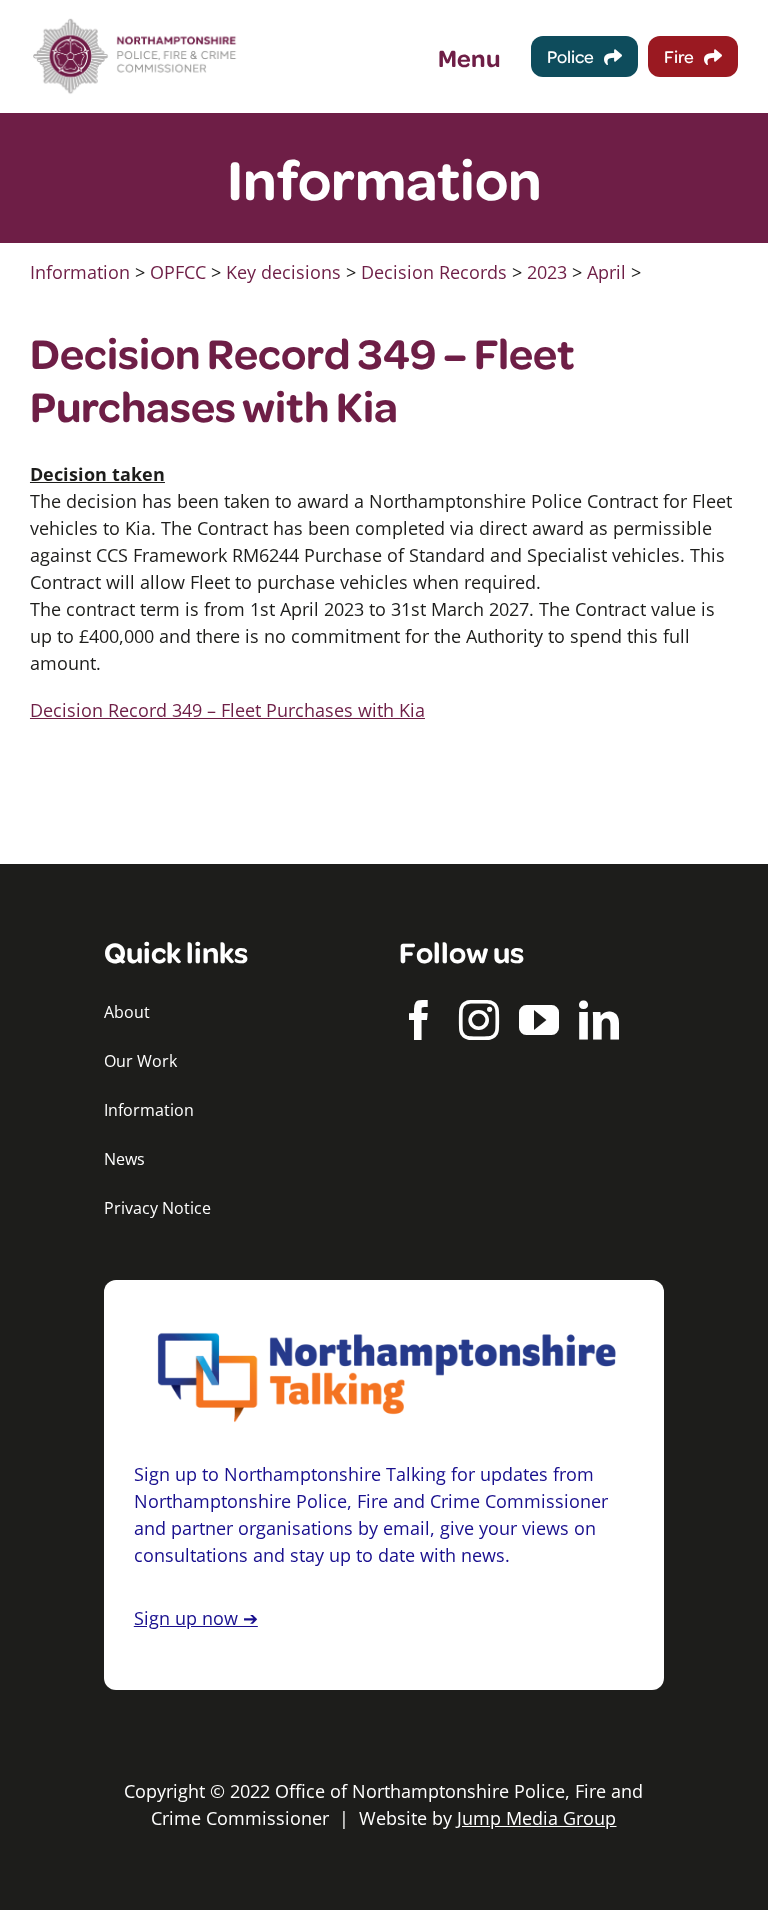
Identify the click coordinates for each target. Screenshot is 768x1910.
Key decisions (283, 272)
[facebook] (419, 1020)
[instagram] (479, 1020)
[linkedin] (599, 1020)
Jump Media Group (536, 1818)
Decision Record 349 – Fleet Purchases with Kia (227, 710)
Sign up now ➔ (196, 1618)
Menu (469, 57)
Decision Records (434, 272)
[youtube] (539, 1020)
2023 (547, 272)
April (606, 272)
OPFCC (178, 272)
